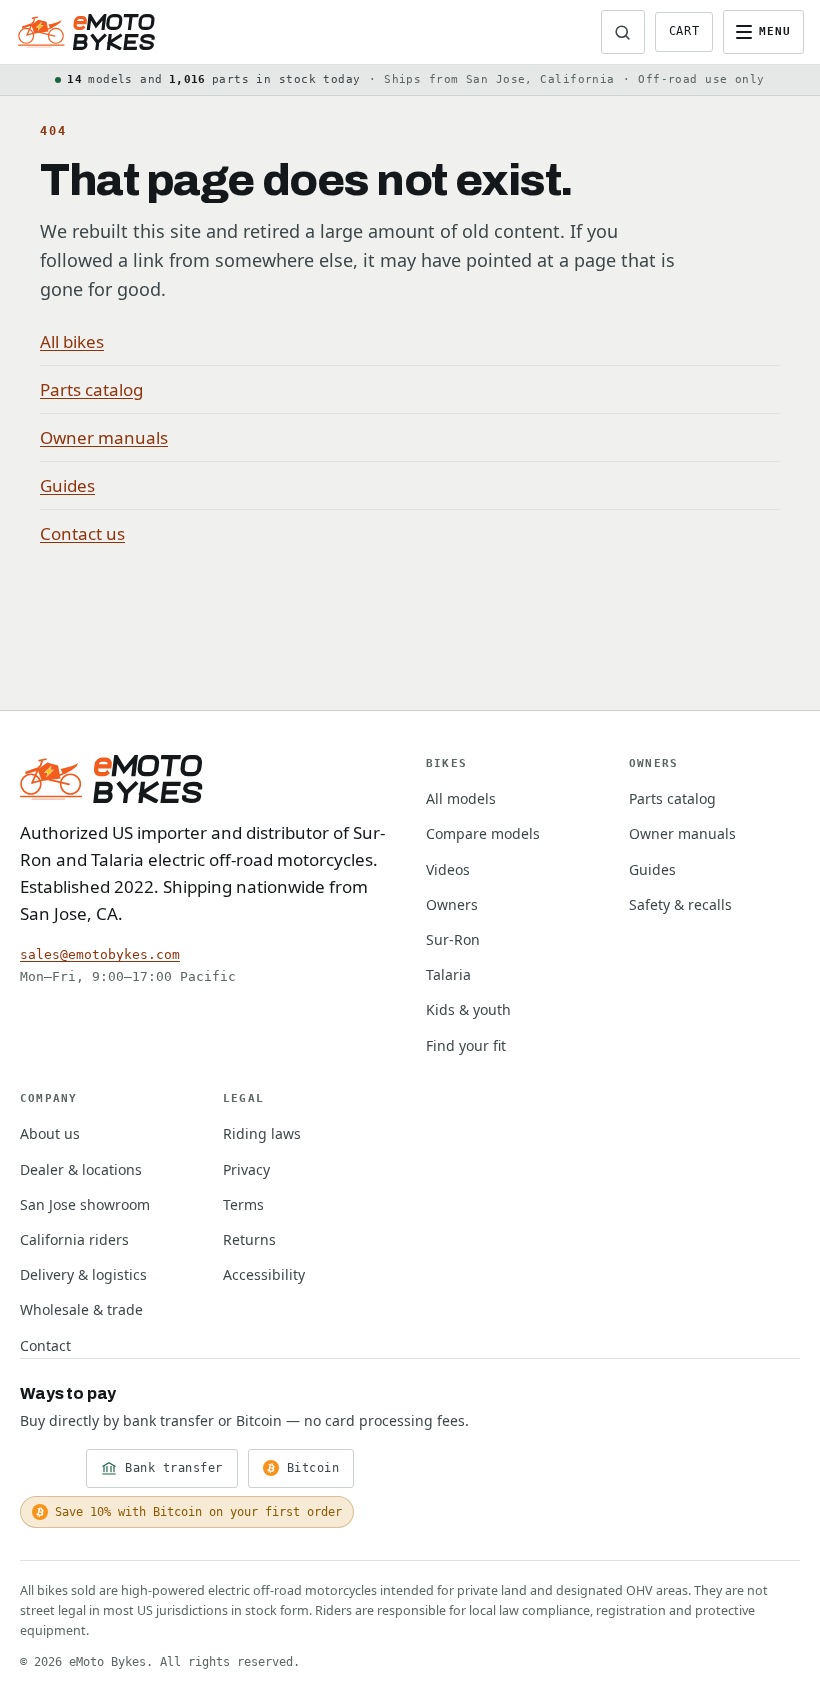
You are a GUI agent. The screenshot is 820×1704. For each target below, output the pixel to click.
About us (50, 1133)
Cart (684, 31)
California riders (74, 1239)
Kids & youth (468, 1009)
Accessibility (264, 1274)
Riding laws (262, 1133)
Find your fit (466, 1045)
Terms (243, 1204)
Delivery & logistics (83, 1274)
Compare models (483, 833)
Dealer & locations (81, 1169)
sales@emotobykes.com (100, 954)
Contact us (82, 533)
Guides (67, 485)
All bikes (72, 341)
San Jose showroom (85, 1204)
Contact (45, 1345)
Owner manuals (104, 437)
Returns (249, 1239)
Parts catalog (91, 389)
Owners (452, 904)
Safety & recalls (680, 904)
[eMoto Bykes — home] (86, 32)
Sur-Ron (453, 939)
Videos (448, 869)
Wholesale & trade (81, 1309)
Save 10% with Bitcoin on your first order (198, 1512)
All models (461, 798)
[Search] (623, 32)
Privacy (246, 1169)
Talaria (448, 974)
